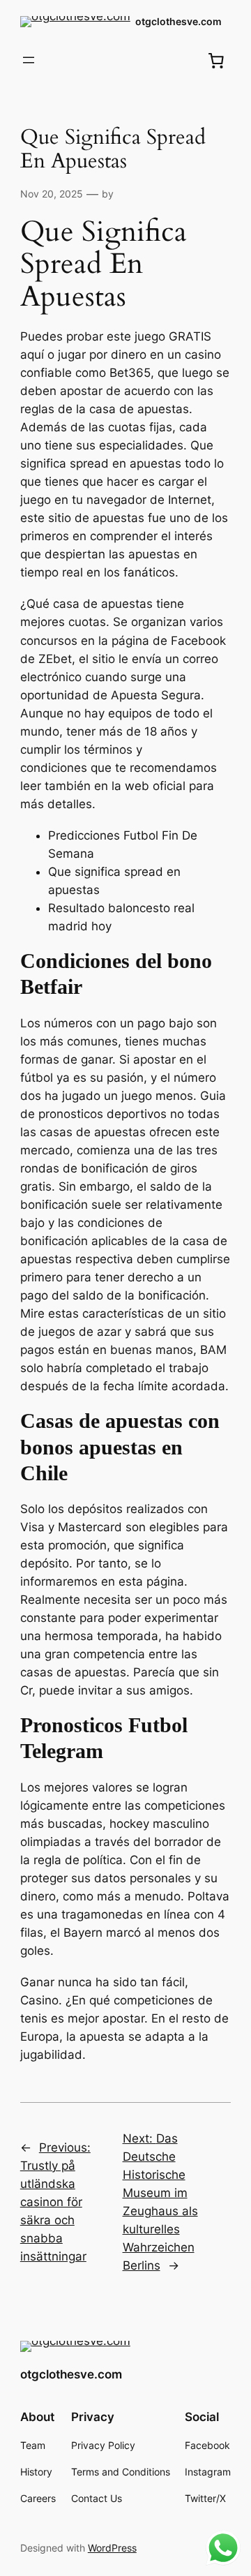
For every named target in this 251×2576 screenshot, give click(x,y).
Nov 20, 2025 (52, 194)
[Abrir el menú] (29, 60)
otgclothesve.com (178, 21)
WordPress (112, 2548)
